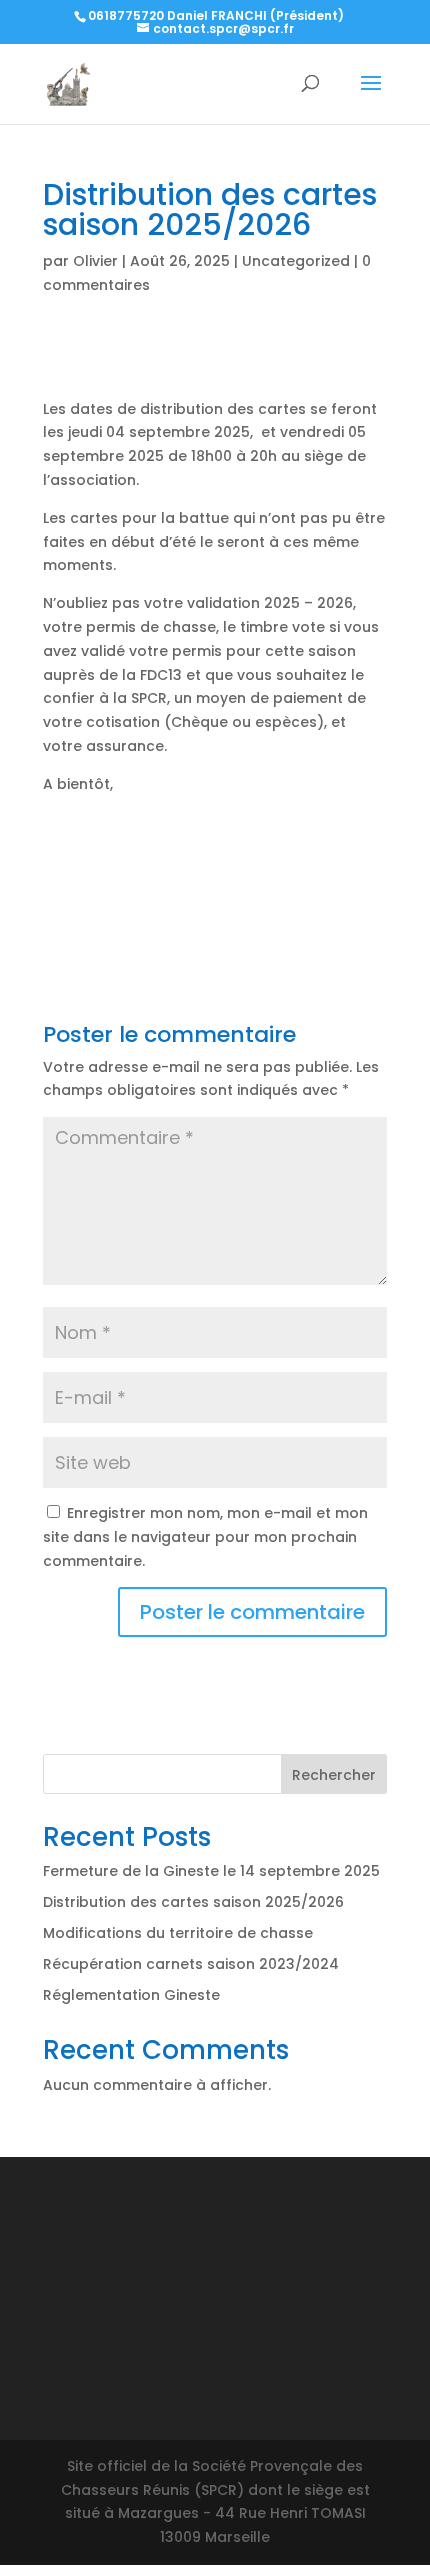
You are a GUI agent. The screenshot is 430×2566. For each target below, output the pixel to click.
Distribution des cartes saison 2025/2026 (193, 1902)
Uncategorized (296, 261)
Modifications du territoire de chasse (178, 1933)
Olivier (95, 261)
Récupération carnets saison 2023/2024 (191, 1964)
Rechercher (334, 1775)
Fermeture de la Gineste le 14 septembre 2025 (211, 1871)
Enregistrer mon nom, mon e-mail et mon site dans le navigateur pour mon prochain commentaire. (205, 1537)
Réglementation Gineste (131, 1995)
